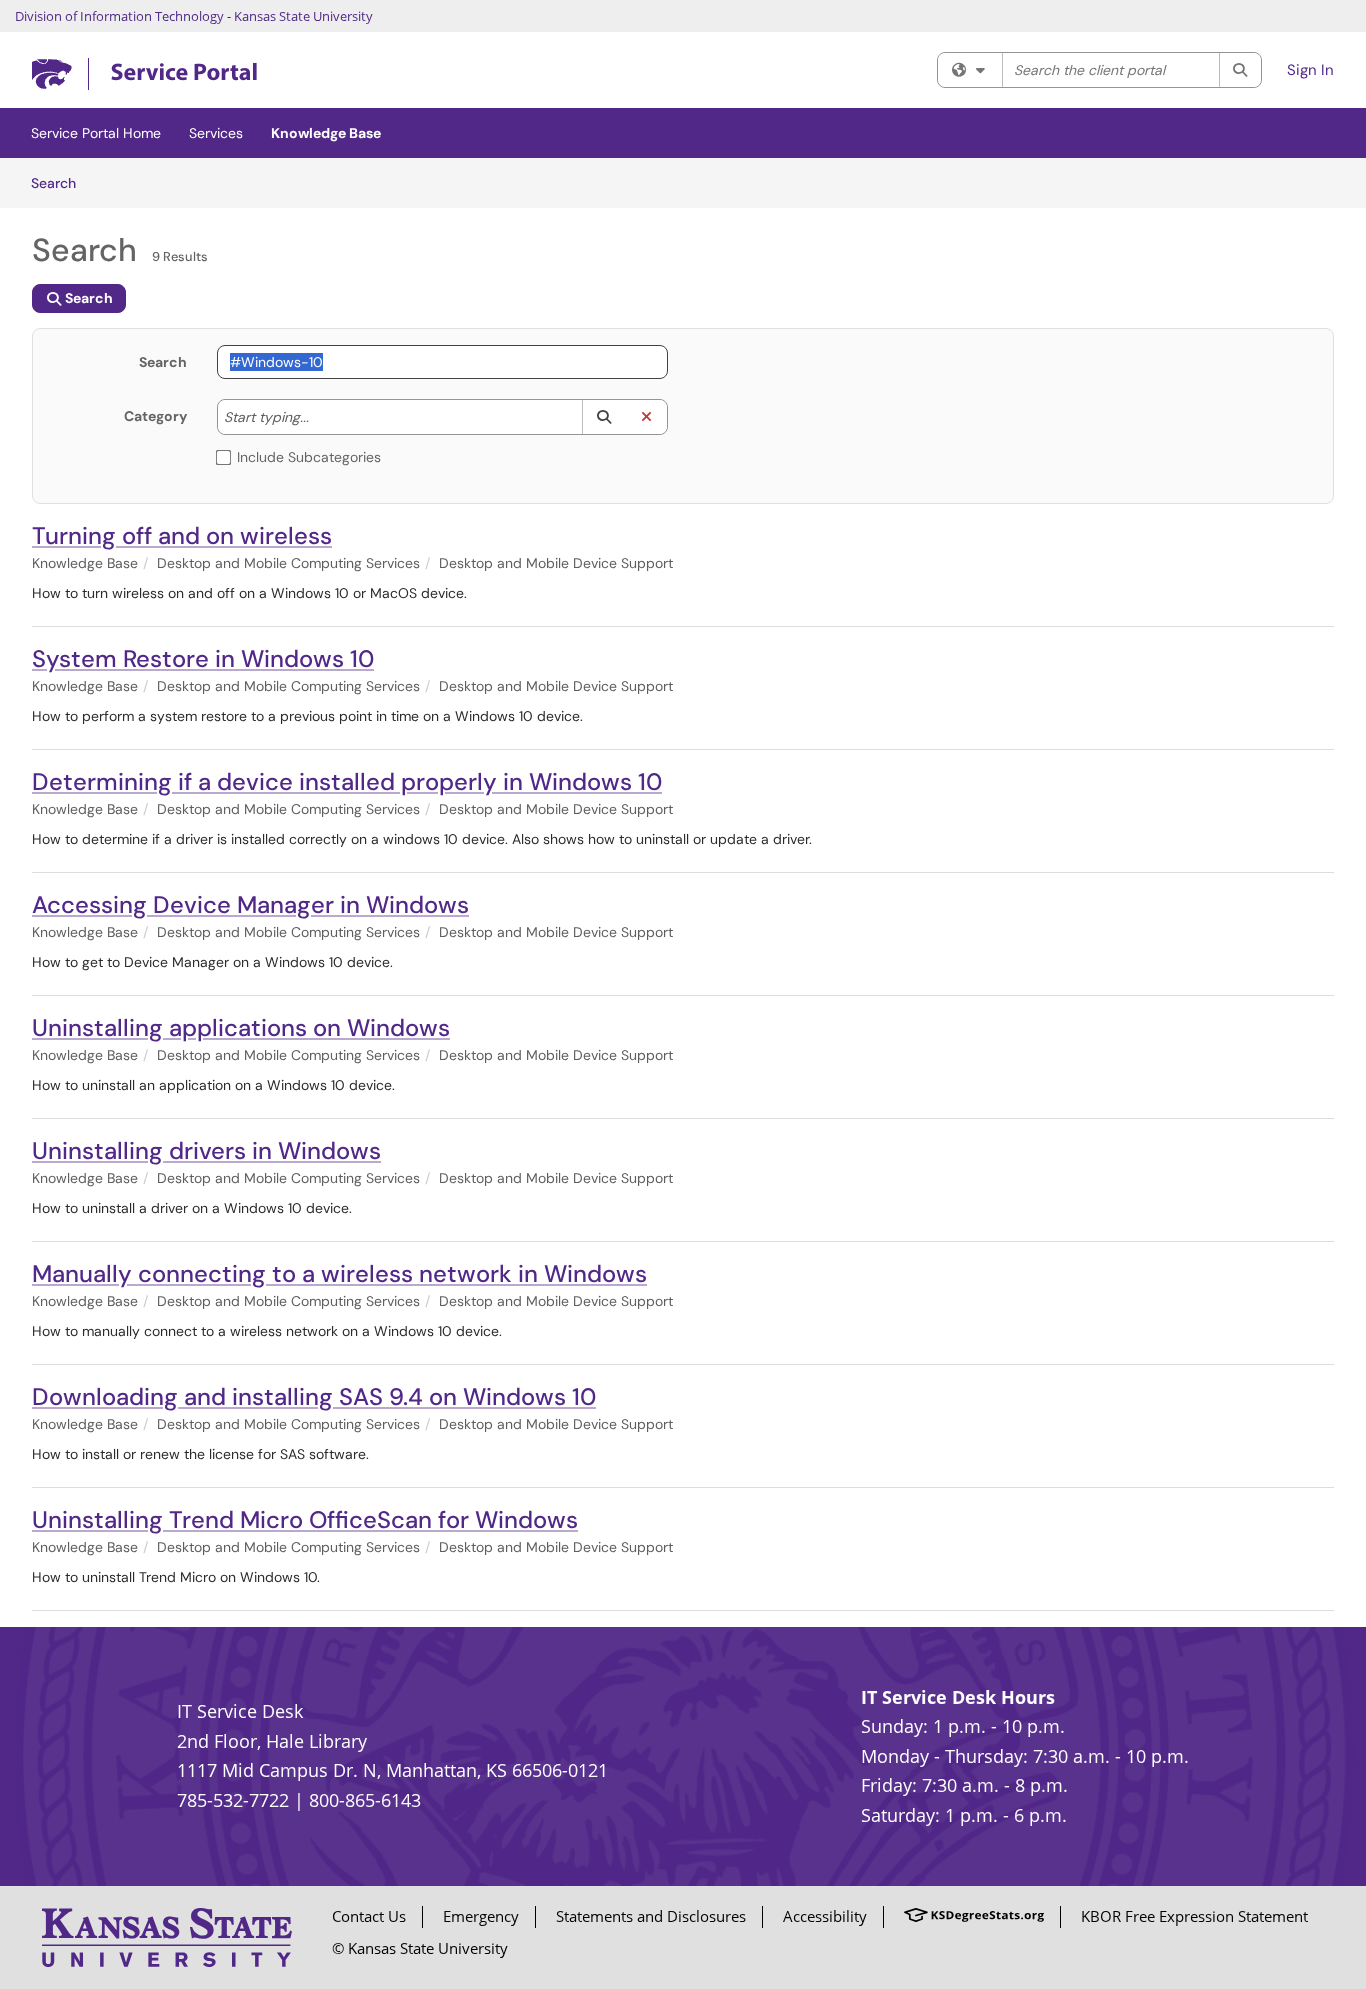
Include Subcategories (309, 457)
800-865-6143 (365, 1800)
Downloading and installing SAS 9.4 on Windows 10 (314, 1396)
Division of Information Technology (119, 16)
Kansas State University (303, 16)
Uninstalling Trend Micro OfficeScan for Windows (305, 1519)
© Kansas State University (420, 1948)
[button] (603, 417)
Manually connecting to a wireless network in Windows (339, 1273)
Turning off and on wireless (182, 535)
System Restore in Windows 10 (203, 658)
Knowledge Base (326, 133)
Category (155, 416)
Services (216, 133)
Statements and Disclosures (651, 1916)
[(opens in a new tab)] (144, 74)
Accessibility (825, 1916)
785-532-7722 (233, 1800)
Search (60, 182)
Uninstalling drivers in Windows (206, 1150)
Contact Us (369, 1916)
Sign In (1310, 70)
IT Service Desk (240, 1711)
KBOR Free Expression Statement (1194, 1916)
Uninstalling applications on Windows (241, 1027)
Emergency (481, 1916)
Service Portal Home (96, 133)
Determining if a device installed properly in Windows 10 (347, 781)
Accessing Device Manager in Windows (250, 904)
